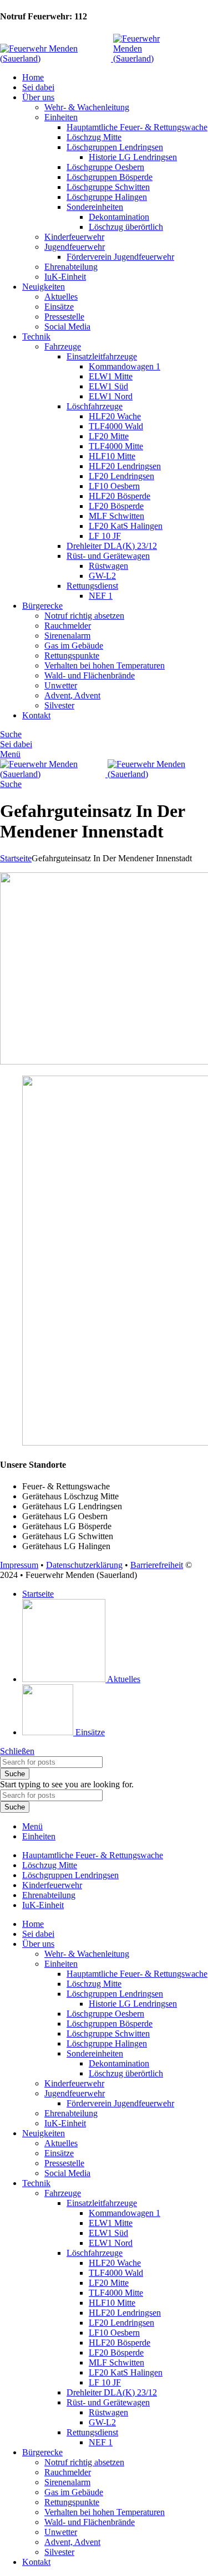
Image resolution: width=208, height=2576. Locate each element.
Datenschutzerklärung (84, 1565)
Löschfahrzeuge (95, 406)
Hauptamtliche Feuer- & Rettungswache (137, 127)
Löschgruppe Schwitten (108, 187)
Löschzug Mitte (94, 137)
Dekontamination (119, 217)
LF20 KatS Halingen (126, 526)
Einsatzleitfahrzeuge (102, 356)
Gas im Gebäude (74, 646)
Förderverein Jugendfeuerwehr (120, 257)
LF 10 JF (105, 536)
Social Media (67, 327)
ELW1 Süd (108, 386)
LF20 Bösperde (116, 506)
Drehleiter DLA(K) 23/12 (112, 546)
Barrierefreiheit (157, 1565)
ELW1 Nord (111, 396)
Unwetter (61, 685)
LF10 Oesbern (114, 486)
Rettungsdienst (92, 586)
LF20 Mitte (109, 436)
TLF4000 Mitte (116, 446)
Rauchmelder (68, 626)
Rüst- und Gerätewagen (108, 556)
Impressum (19, 1565)
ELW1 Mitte (111, 376)
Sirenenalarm (67, 636)
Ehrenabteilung (71, 267)
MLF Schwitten (116, 516)
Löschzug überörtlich (126, 227)
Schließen (17, 1751)
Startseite (16, 858)
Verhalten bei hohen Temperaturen (105, 665)
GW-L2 (102, 576)
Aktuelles (61, 297)
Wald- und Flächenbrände (90, 675)
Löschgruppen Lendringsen (115, 147)
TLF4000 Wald (116, 426)
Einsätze (59, 307)
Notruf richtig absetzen (84, 616)
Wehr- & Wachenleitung (87, 107)
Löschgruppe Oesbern (105, 167)
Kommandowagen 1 (125, 366)
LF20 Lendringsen (121, 476)
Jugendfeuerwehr (75, 247)
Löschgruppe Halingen (107, 197)
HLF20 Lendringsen (125, 466)
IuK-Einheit (65, 277)
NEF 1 (101, 596)
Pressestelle (64, 317)
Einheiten (61, 117)
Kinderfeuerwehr (74, 237)
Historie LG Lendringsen (133, 157)
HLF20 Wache (115, 416)
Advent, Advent (72, 695)
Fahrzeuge (63, 346)
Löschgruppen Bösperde (110, 177)
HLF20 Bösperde (120, 496)
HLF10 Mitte (112, 456)
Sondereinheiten (95, 207)
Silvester (59, 705)
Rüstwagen (108, 566)
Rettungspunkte (72, 655)
